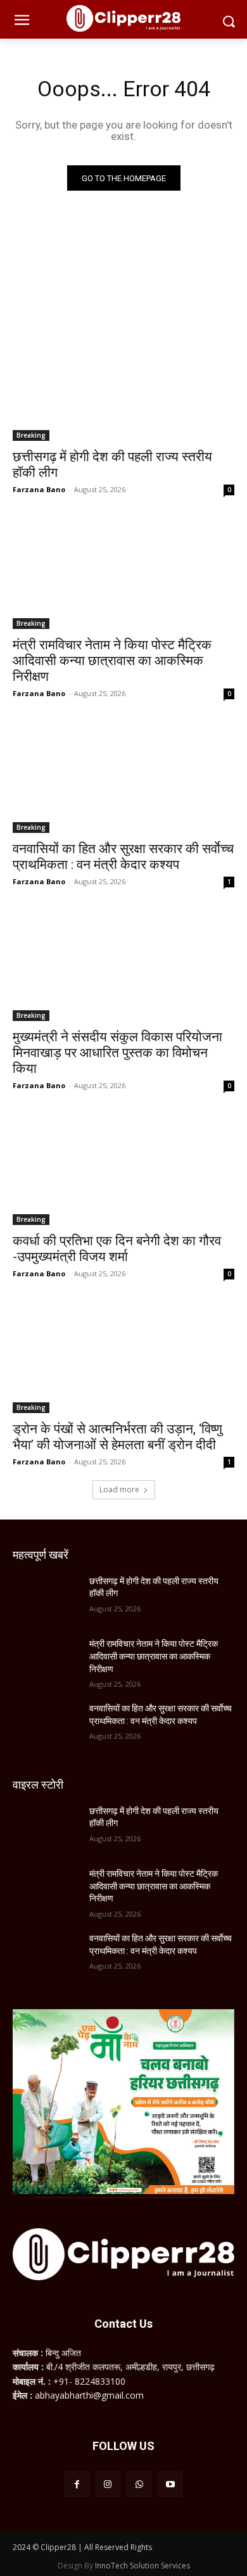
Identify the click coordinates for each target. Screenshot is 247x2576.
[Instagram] (108, 2484)
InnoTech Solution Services (142, 2566)
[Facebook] (77, 2484)
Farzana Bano (39, 489)
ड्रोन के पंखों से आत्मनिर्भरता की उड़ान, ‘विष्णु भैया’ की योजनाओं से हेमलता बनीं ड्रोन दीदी (117, 1437)
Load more (119, 1489)
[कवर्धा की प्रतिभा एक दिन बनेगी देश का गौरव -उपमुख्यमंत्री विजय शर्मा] (123, 1170)
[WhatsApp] (139, 2484)
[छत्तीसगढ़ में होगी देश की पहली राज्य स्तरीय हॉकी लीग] (123, 385)
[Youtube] (170, 2484)
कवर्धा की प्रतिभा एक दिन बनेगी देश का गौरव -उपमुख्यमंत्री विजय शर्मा (117, 1249)
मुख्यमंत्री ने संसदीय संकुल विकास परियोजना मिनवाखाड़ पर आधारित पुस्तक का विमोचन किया (117, 1053)
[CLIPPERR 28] (123, 18)
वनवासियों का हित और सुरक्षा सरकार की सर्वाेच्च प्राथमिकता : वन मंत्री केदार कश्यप (123, 857)
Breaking (31, 435)
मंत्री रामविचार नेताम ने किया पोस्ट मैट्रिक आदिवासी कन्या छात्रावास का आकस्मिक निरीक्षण (112, 661)
